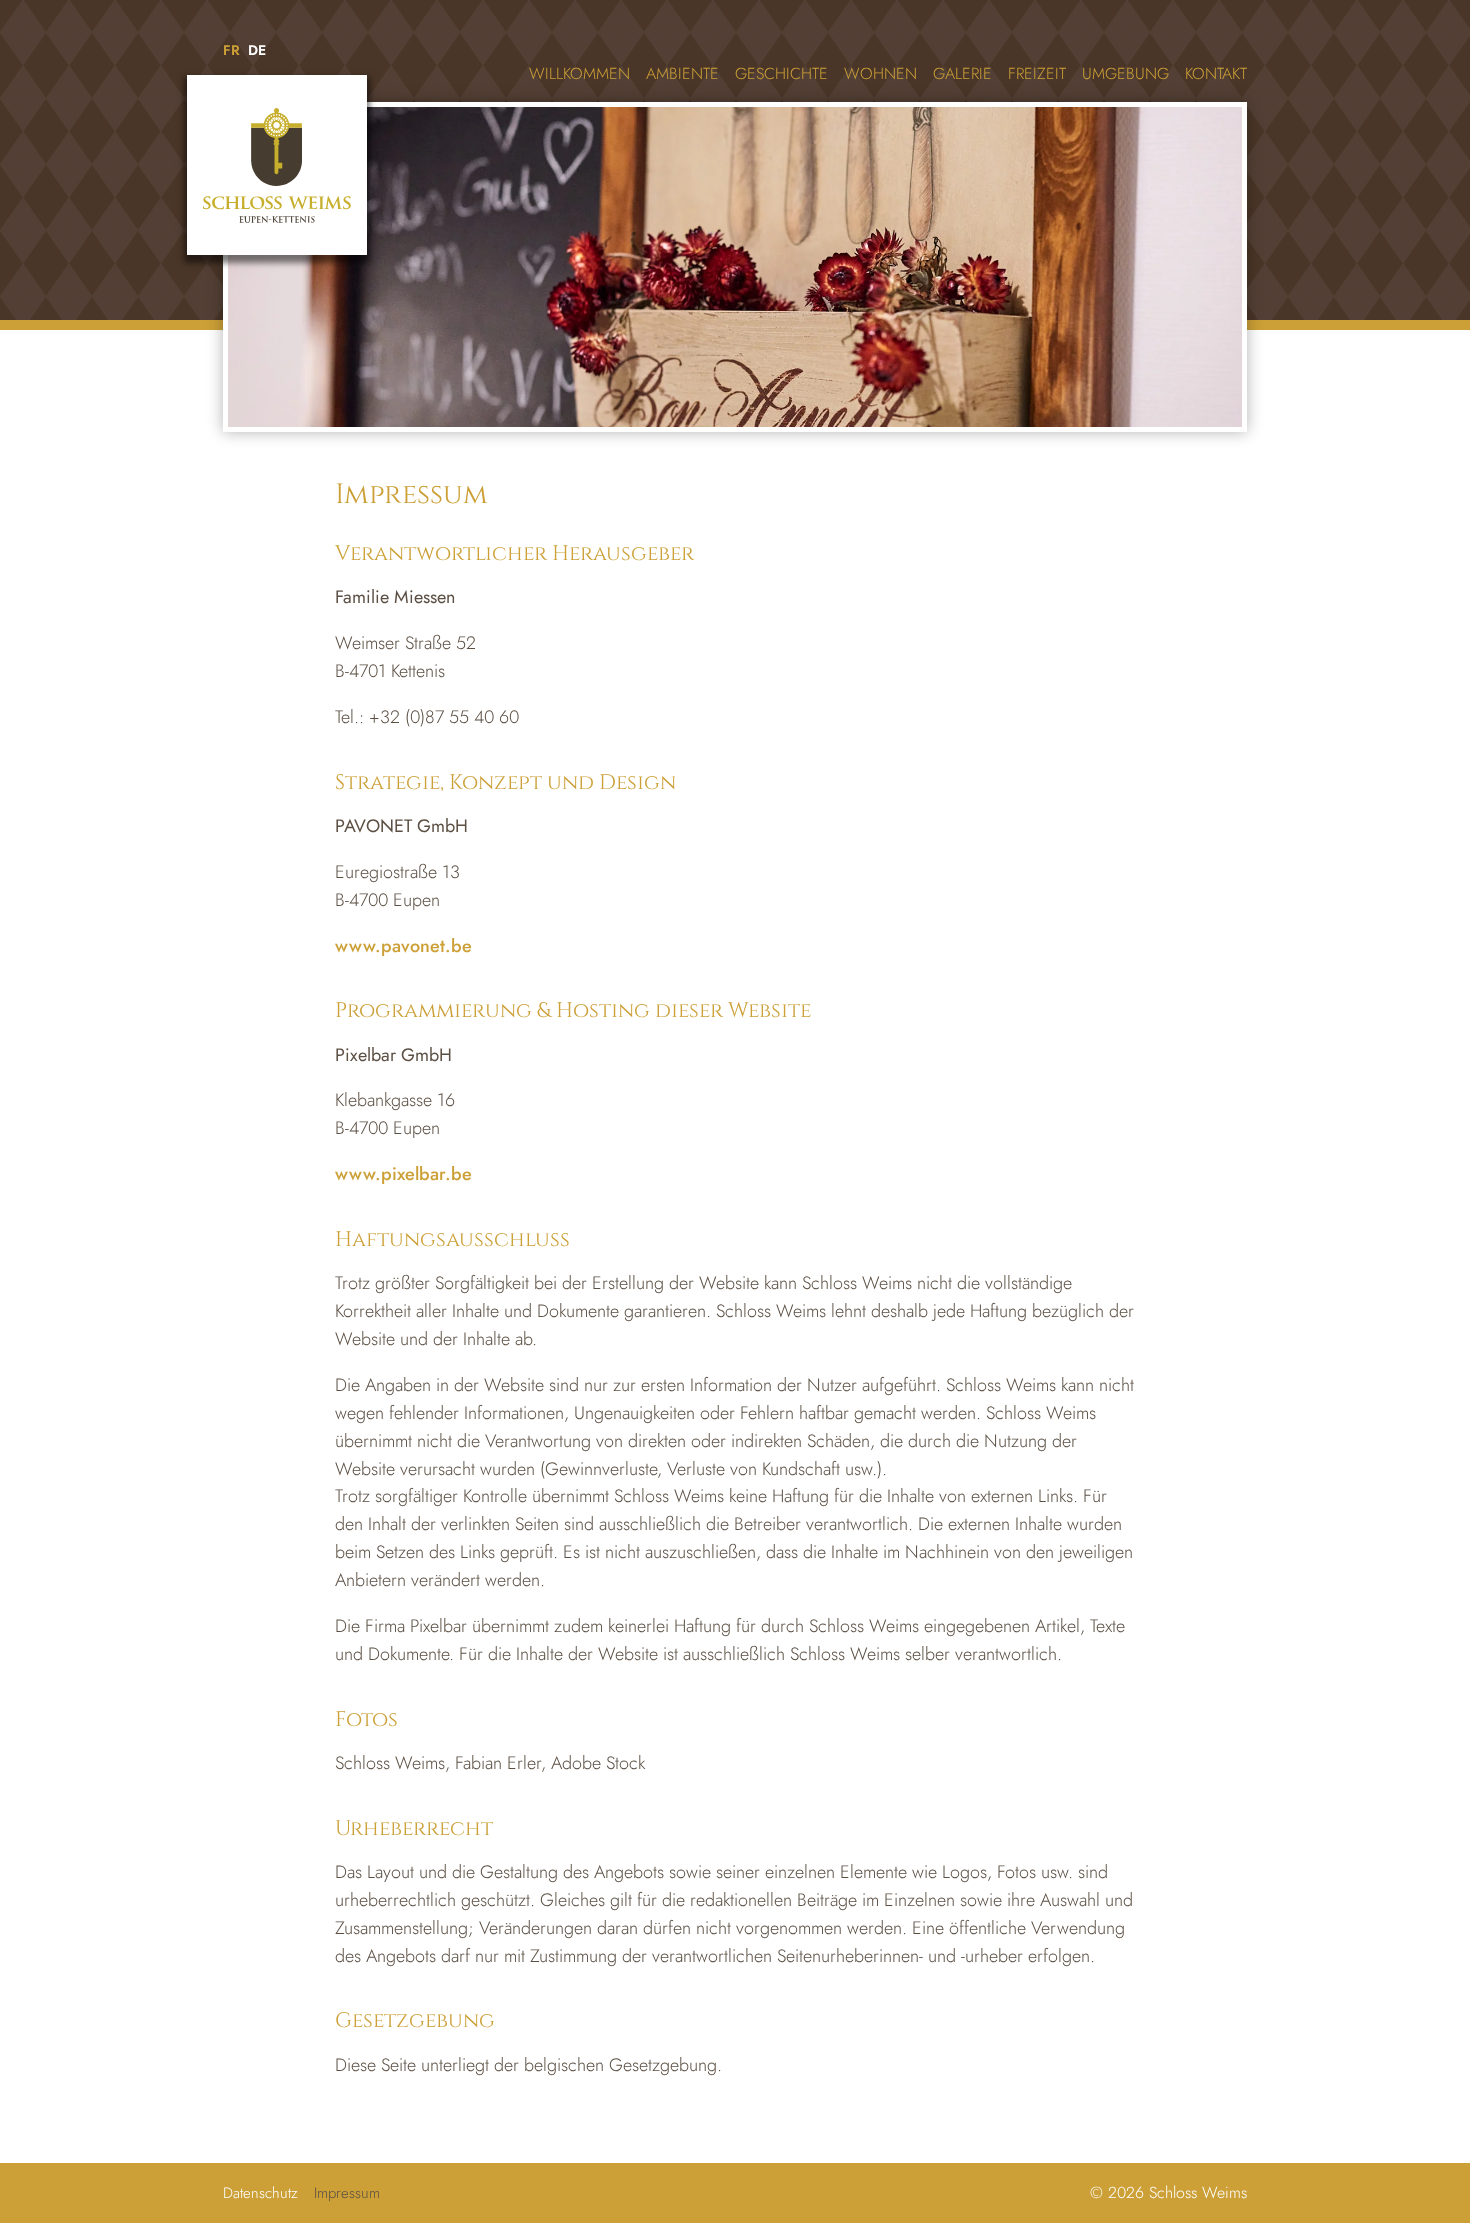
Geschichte (781, 73)
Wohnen (880, 73)
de (257, 50)
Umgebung (1125, 73)
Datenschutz (260, 2193)
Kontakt (1216, 73)
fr (231, 50)
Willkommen (579, 73)
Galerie (962, 73)
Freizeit (1037, 73)
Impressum (347, 2193)
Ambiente (682, 73)
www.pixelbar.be (403, 1174)
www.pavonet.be (403, 946)
